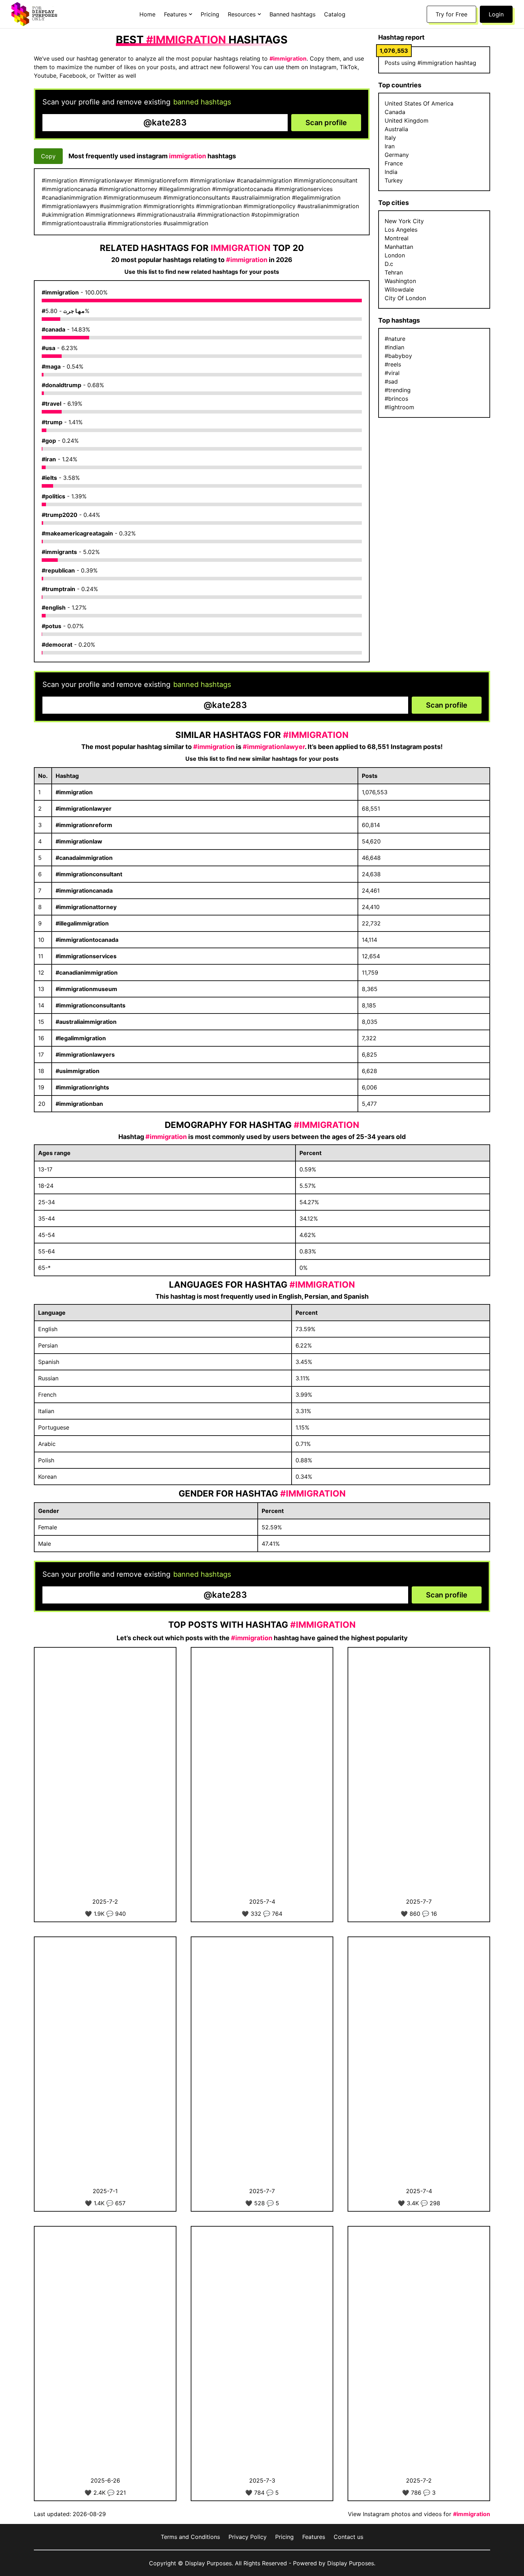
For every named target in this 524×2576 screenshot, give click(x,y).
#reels (393, 364)
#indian (394, 347)
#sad (391, 381)
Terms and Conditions (190, 2537)
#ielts (49, 478)
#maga (51, 366)
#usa (48, 348)
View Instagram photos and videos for (419, 2514)
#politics (53, 496)
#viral (392, 373)
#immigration (60, 292)
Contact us (348, 2537)
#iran (49, 459)
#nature (395, 339)
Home (147, 14)
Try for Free (451, 14)
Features (314, 2537)
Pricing (210, 14)
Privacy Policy (248, 2537)
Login (496, 14)
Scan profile (326, 123)
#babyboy (398, 356)
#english (54, 607)
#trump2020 (60, 515)
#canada (53, 329)
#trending (398, 390)
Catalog (335, 14)
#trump (52, 422)
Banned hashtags (292, 14)
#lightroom (399, 407)
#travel (52, 404)
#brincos (396, 399)
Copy (48, 156)
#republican (58, 570)
